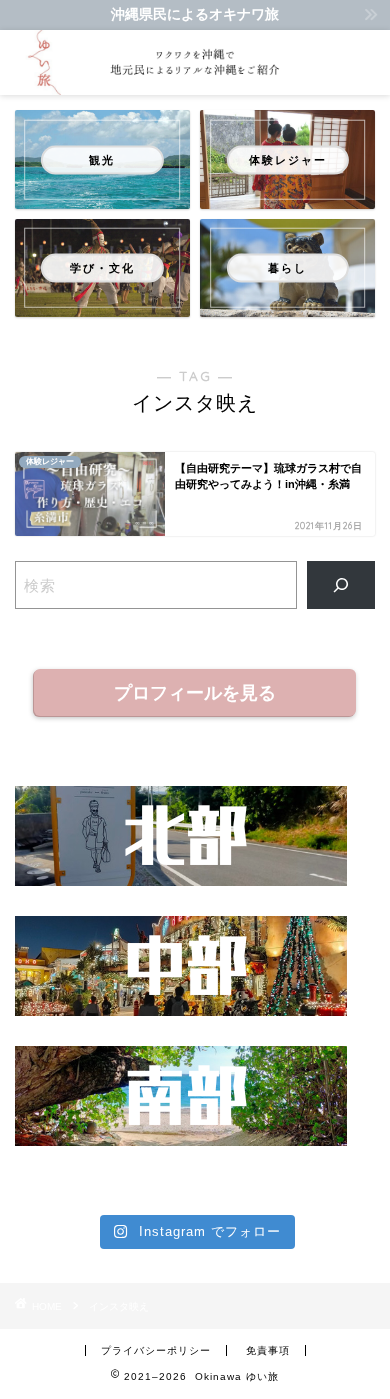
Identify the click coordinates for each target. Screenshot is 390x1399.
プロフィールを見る (195, 693)
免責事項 (268, 1350)
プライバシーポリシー (156, 1350)
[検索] (341, 585)
